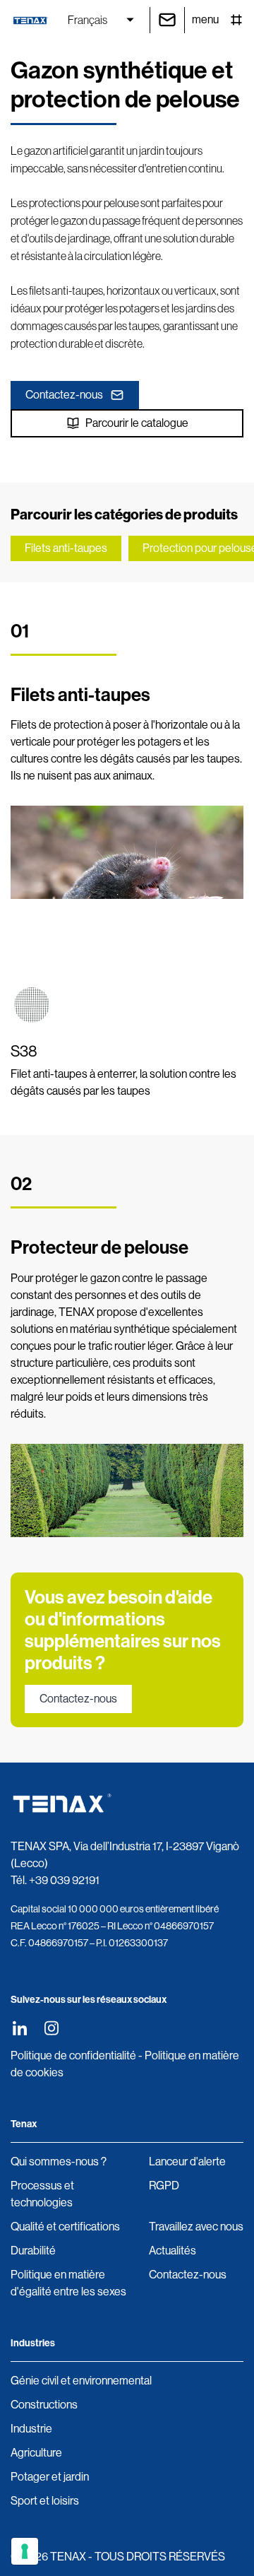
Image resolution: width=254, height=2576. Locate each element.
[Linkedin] (19, 2028)
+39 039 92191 (64, 1880)
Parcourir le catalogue (137, 423)
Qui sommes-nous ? (59, 2162)
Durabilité (33, 2251)
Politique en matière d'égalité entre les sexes (68, 2283)
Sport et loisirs (45, 2501)
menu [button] (205, 19)
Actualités (173, 2251)
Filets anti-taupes (66, 548)
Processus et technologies (42, 2194)
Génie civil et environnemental (81, 2381)
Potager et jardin (50, 2477)
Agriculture (36, 2453)
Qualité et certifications (65, 2227)
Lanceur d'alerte (187, 2162)
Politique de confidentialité (73, 2055)
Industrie (31, 2429)
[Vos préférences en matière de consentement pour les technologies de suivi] (25, 2551)
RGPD (164, 2186)
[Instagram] (51, 2028)
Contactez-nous (64, 395)
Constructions (44, 2405)
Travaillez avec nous (196, 2227)
